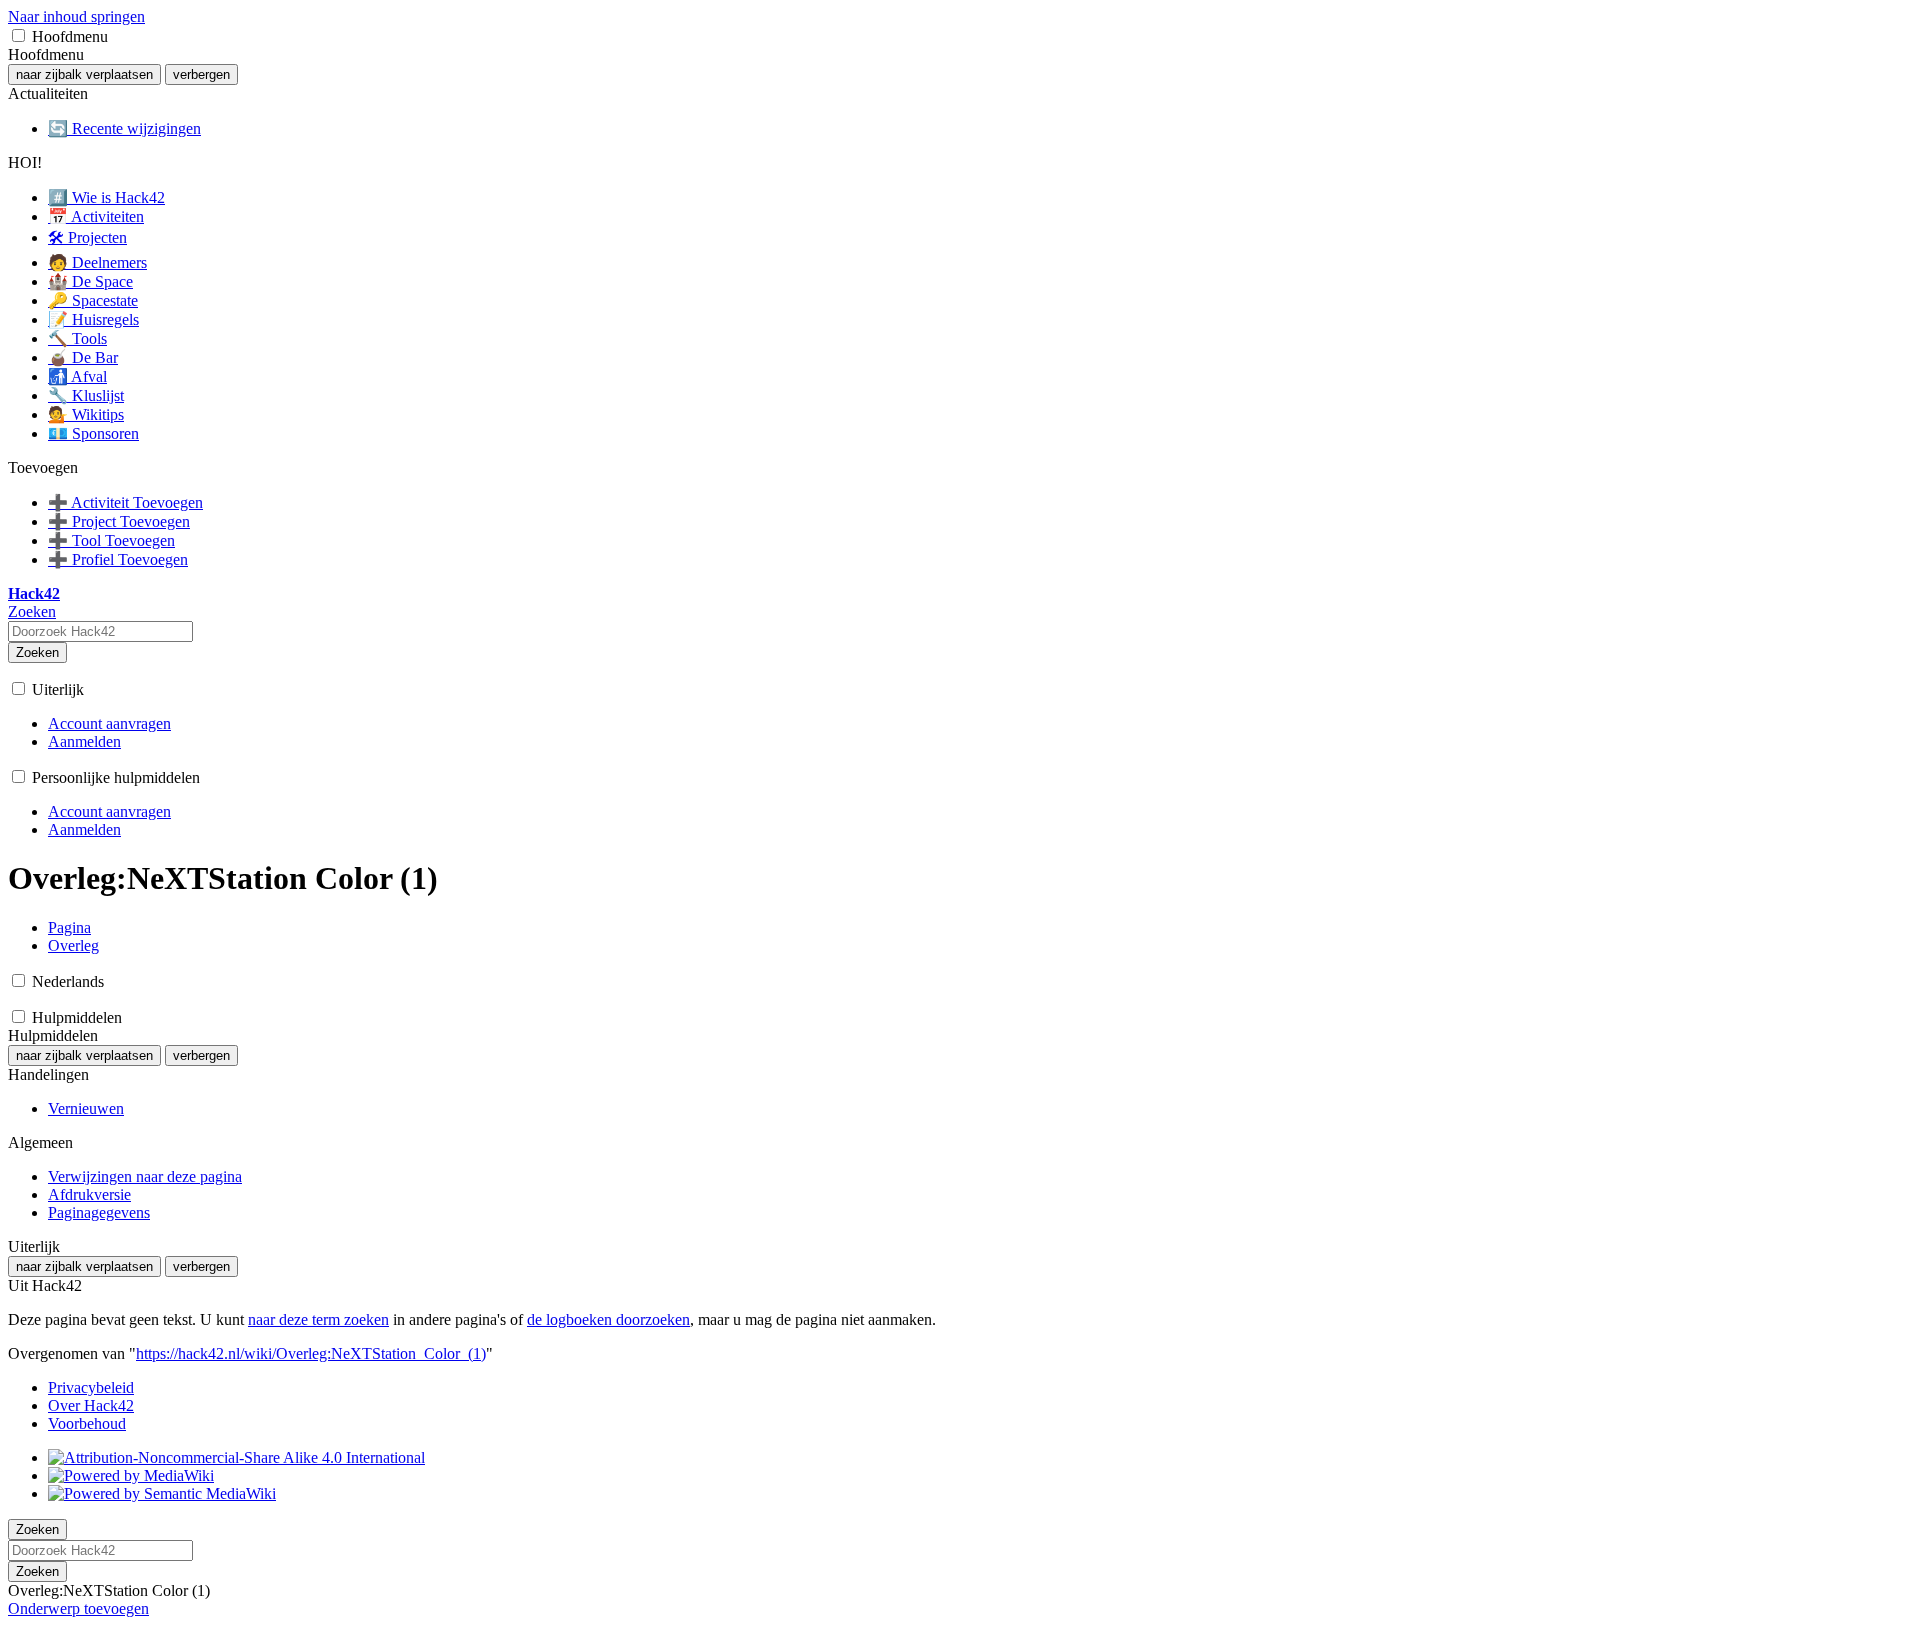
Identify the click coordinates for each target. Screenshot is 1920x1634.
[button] (18, 35)
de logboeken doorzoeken (608, 1319)
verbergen (201, 74)
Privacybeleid (91, 1387)
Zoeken (37, 652)
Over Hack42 (91, 1405)
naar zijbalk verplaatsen (84, 74)
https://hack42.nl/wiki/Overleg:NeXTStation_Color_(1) (311, 1353)
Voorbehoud (87, 1423)
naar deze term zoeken (318, 1319)
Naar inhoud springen (76, 16)
